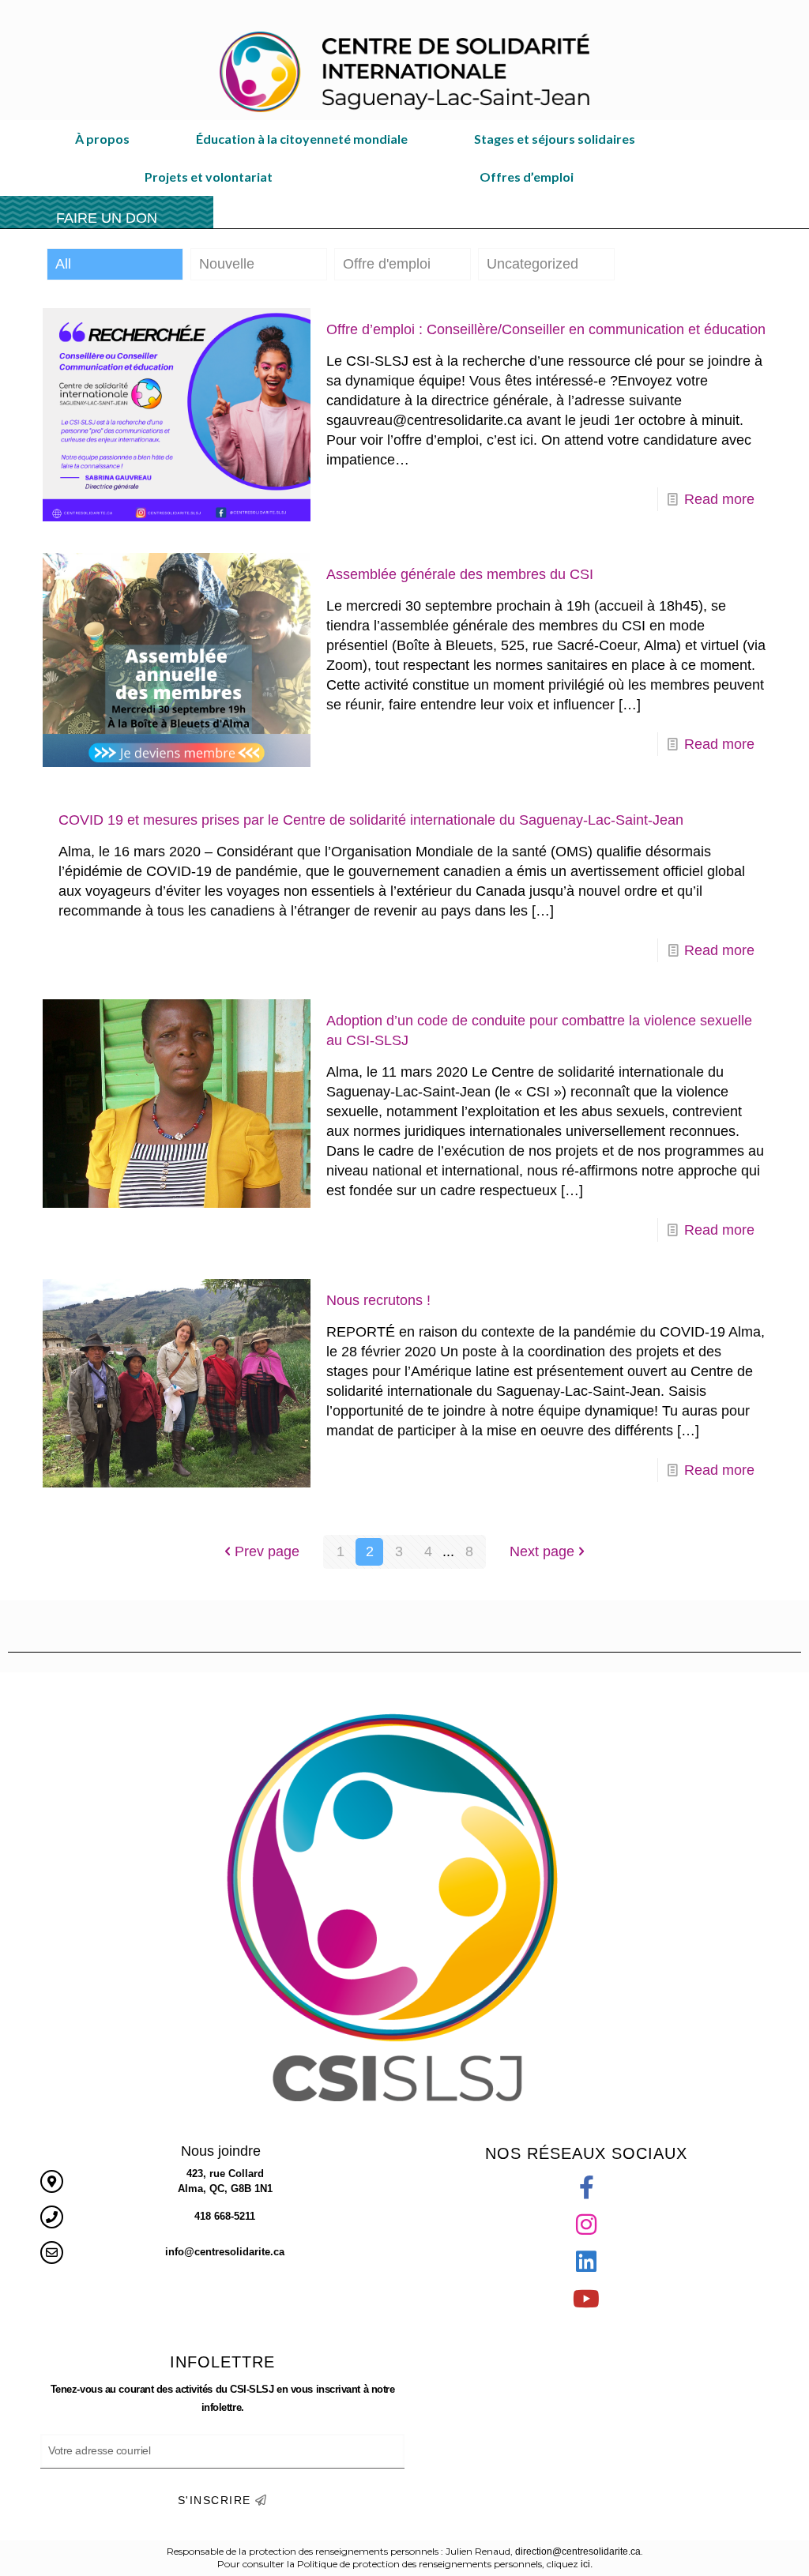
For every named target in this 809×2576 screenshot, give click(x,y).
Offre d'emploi (387, 264)
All (63, 264)
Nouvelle (227, 264)
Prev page (267, 1551)
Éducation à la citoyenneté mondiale (302, 139)
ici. (587, 2564)
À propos (102, 139)
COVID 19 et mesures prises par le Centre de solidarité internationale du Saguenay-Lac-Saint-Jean (371, 820)
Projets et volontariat (209, 177)
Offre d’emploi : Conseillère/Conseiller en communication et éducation (546, 329)
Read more (719, 499)
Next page (542, 1551)
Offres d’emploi (527, 177)
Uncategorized (532, 264)
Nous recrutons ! (378, 1300)
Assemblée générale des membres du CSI (460, 574)
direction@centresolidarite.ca (578, 2552)
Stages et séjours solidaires (555, 139)
